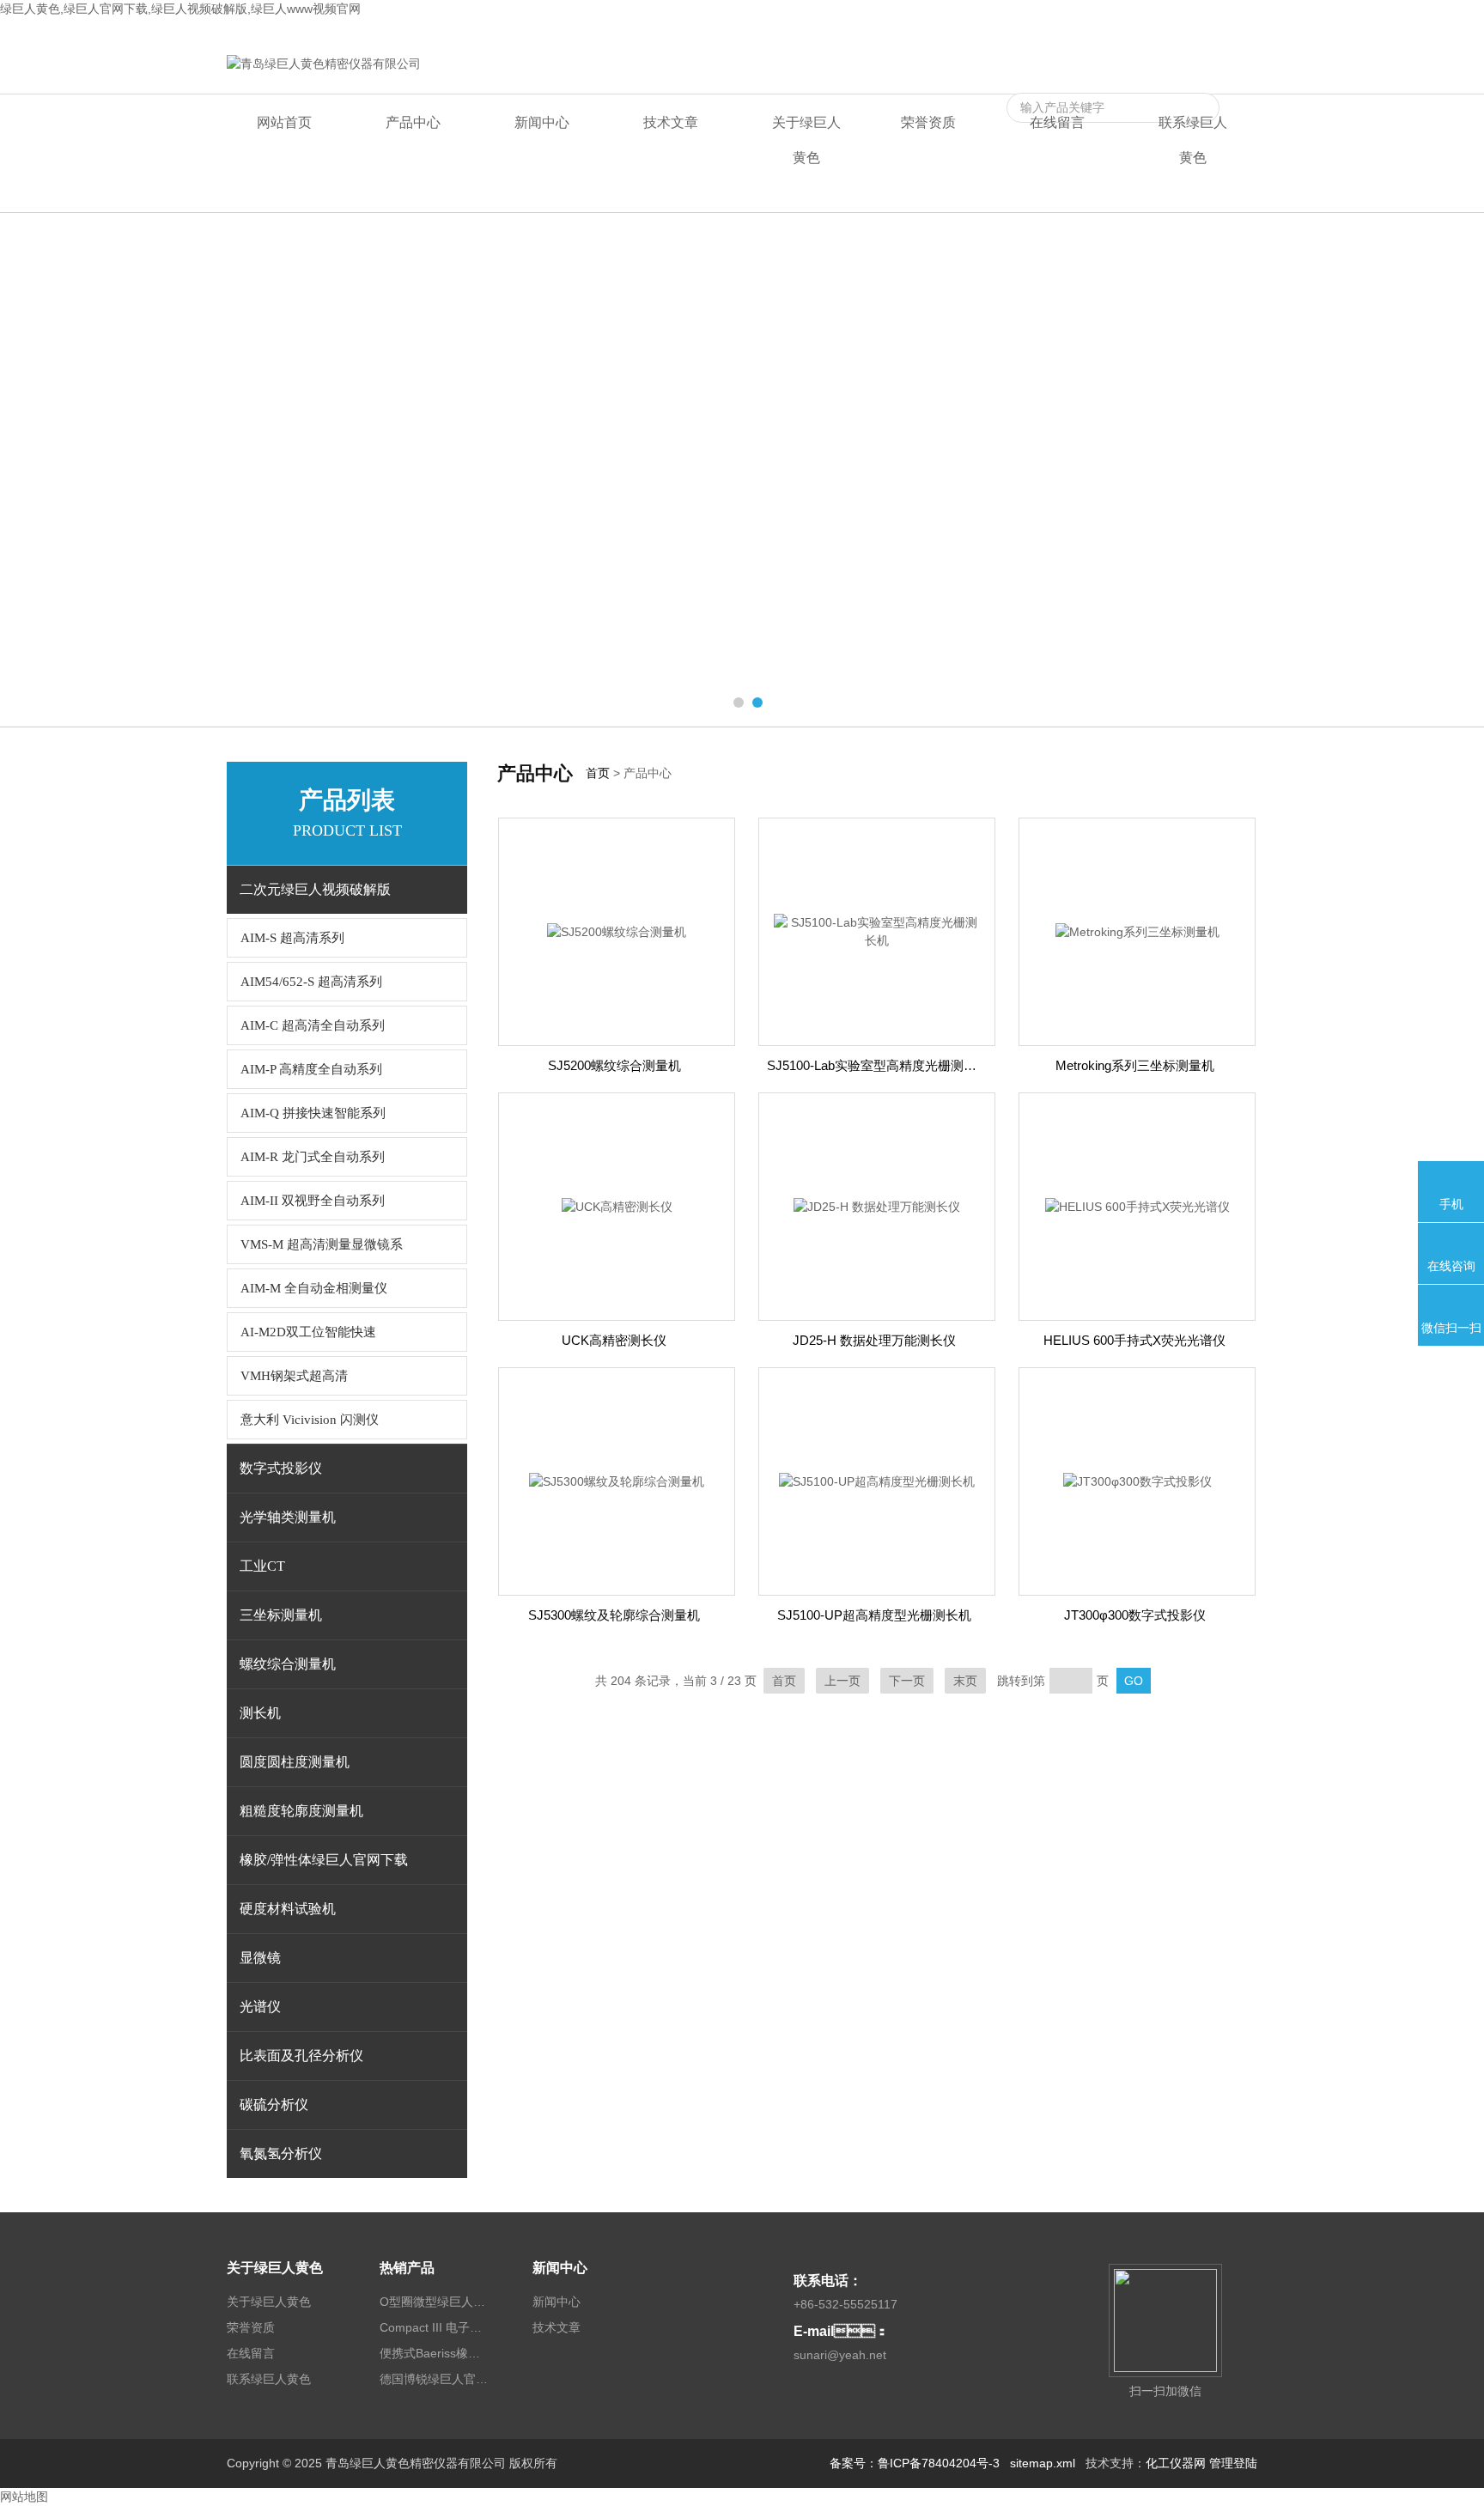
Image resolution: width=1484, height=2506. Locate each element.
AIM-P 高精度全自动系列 (311, 1069)
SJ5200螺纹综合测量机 (614, 1065)
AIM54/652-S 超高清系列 (311, 982)
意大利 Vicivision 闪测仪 (310, 1420)
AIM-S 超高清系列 (292, 938)
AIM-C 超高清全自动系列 (313, 1025)
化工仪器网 (1176, 2463)
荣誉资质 (928, 122)
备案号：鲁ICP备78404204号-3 (915, 2463)
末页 (965, 1681)
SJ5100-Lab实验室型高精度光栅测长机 (878, 1065)
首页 (598, 773)
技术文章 (671, 122)
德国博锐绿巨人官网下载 (435, 2379)
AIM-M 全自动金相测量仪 (314, 1288)
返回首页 (1080, 32)
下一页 (907, 1681)
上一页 (842, 1681)
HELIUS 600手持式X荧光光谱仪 (1134, 1340)
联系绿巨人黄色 (1215, 32)
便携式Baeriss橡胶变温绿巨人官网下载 (435, 2353)
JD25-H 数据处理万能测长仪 (874, 1340)
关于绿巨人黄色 (806, 140)
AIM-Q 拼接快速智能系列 (313, 1113)
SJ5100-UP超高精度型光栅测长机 (874, 1615)
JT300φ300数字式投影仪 (1135, 1615)
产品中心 (413, 122)
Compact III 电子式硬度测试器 (435, 2327)
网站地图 (24, 2497)
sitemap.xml (1043, 2463)
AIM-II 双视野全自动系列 (313, 1201)
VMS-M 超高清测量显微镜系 (322, 1244)
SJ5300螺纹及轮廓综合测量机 (614, 1615)
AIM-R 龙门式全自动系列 (313, 1157)
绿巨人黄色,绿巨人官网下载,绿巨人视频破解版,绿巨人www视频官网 (180, 9)
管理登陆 (1233, 2463)
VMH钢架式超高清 (294, 1376)
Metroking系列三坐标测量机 (1135, 1065)
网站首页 (284, 122)
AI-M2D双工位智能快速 (308, 1332)
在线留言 (1139, 32)
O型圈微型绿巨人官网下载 (435, 2302)
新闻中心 (542, 122)
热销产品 (407, 2268)
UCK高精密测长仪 (614, 1340)
